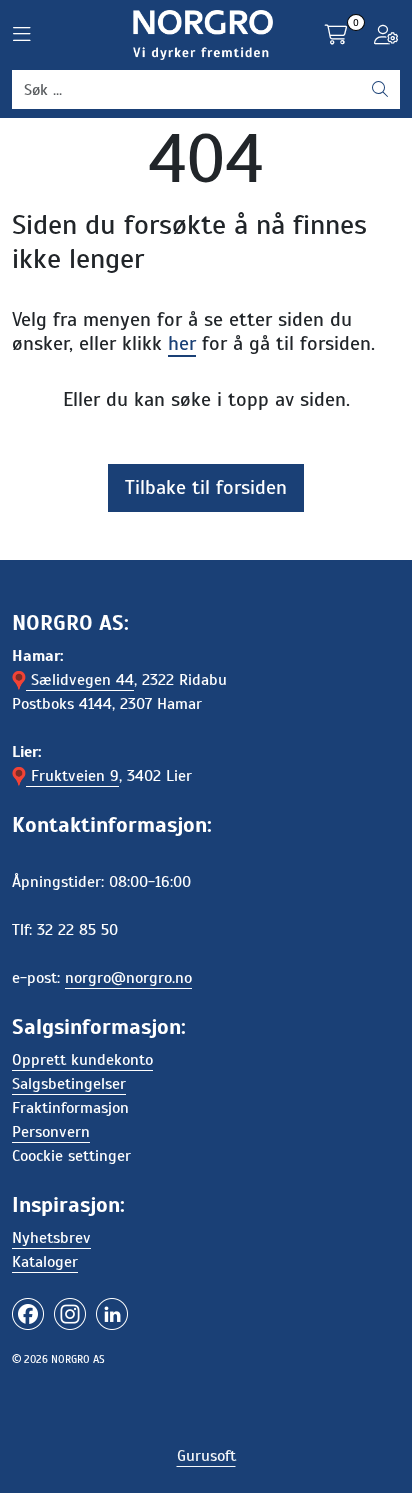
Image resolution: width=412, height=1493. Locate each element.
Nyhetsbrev (51, 1238)
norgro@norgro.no (128, 978)
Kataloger (45, 1262)
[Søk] (380, 90)
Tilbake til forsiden (206, 487)
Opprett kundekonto (82, 1060)
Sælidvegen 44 (80, 680)
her (182, 343)
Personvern (51, 1132)
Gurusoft (206, 1456)
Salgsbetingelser (69, 1084)
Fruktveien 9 (72, 776)
